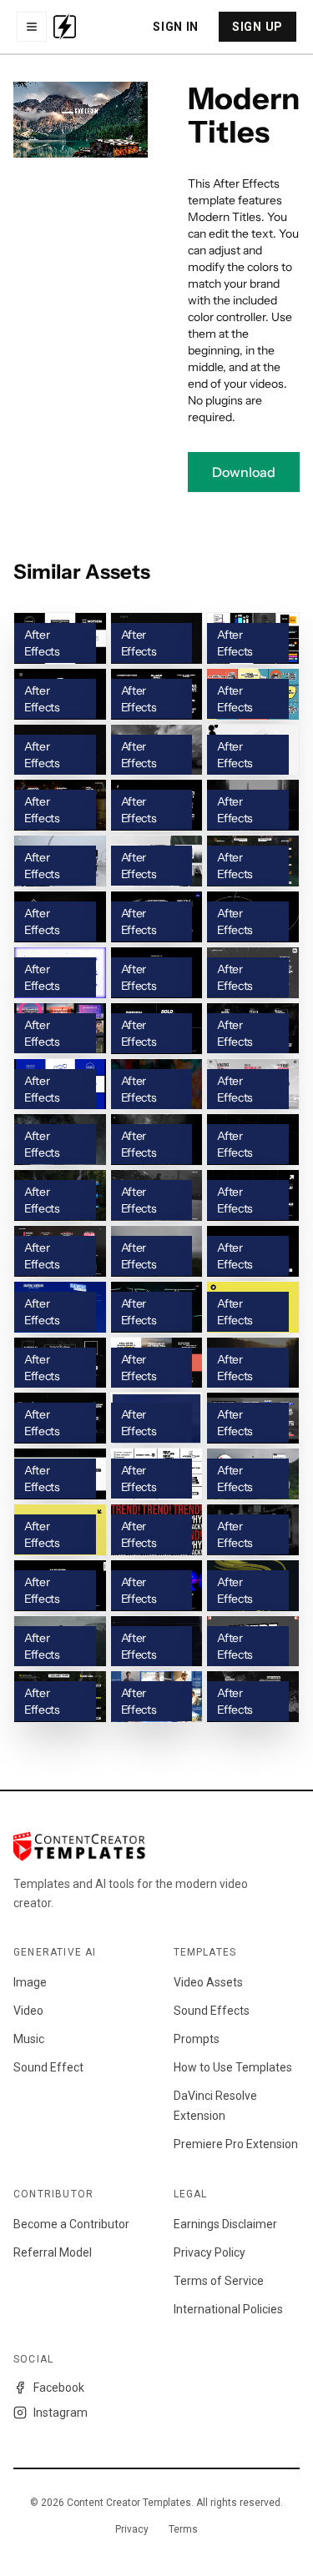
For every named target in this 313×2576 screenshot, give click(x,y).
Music (29, 2039)
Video (28, 2011)
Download (244, 472)
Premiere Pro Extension (236, 2144)
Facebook (59, 2388)
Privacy (132, 2529)
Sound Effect (48, 2067)
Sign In (176, 27)
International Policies (228, 2309)
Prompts (197, 2039)
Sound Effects (212, 2011)
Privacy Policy (210, 2252)
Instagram (61, 2413)
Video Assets (208, 1982)
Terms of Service (219, 2281)
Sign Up (257, 27)
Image (30, 1982)
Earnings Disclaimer (225, 2224)
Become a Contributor (71, 2224)
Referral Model (53, 2252)
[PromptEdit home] (65, 27)
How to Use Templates (233, 2067)
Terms (183, 2529)
